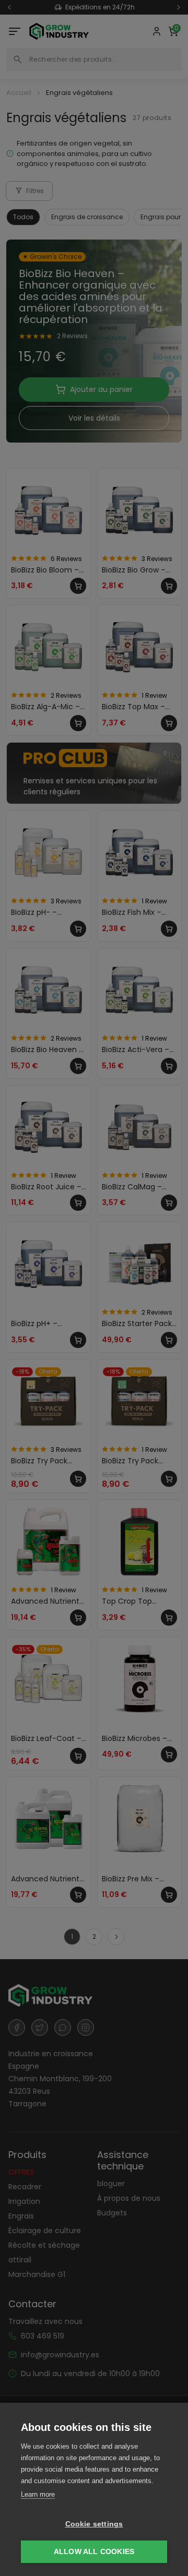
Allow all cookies (94, 2552)
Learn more (38, 2494)
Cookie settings (94, 2524)
